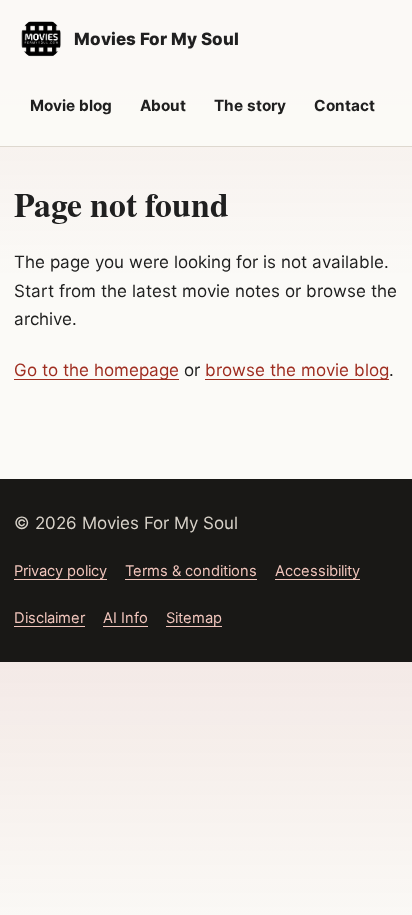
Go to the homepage (96, 370)
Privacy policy (60, 571)
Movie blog (71, 105)
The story (250, 105)
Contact (344, 105)
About (163, 105)
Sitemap (194, 618)
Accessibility (317, 571)
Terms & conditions (191, 571)
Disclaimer (49, 618)
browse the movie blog (297, 370)
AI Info (125, 618)
